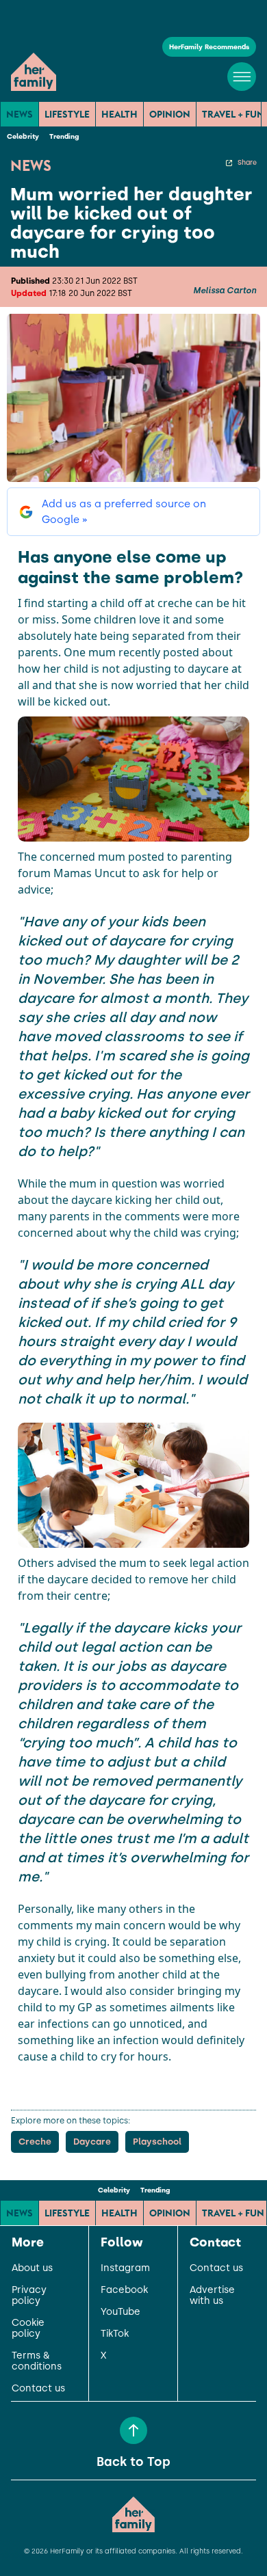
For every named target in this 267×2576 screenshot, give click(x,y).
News (20, 114)
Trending (64, 136)
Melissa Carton (225, 291)
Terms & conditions (37, 2361)
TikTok (115, 2334)
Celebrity (23, 136)
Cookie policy (28, 2329)
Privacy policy (29, 2296)
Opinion (170, 114)
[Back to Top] (133, 2430)
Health (119, 114)
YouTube (120, 2312)
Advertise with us (212, 2296)
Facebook (124, 2290)
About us (32, 2268)
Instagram (125, 2268)
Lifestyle (67, 114)
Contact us (38, 2389)
